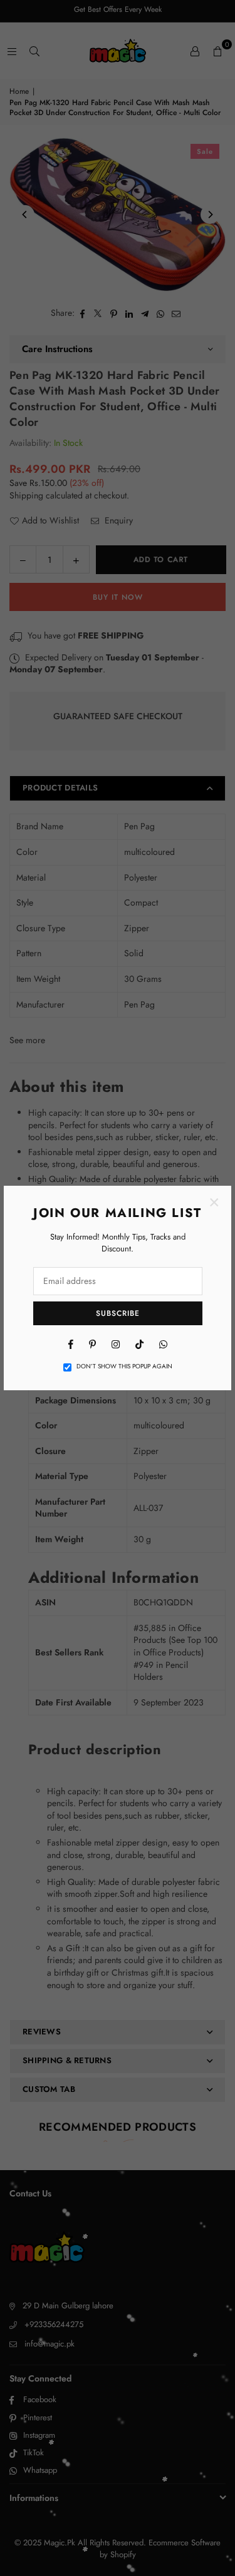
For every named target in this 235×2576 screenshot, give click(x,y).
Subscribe (118, 1313)
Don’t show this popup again (124, 1366)
